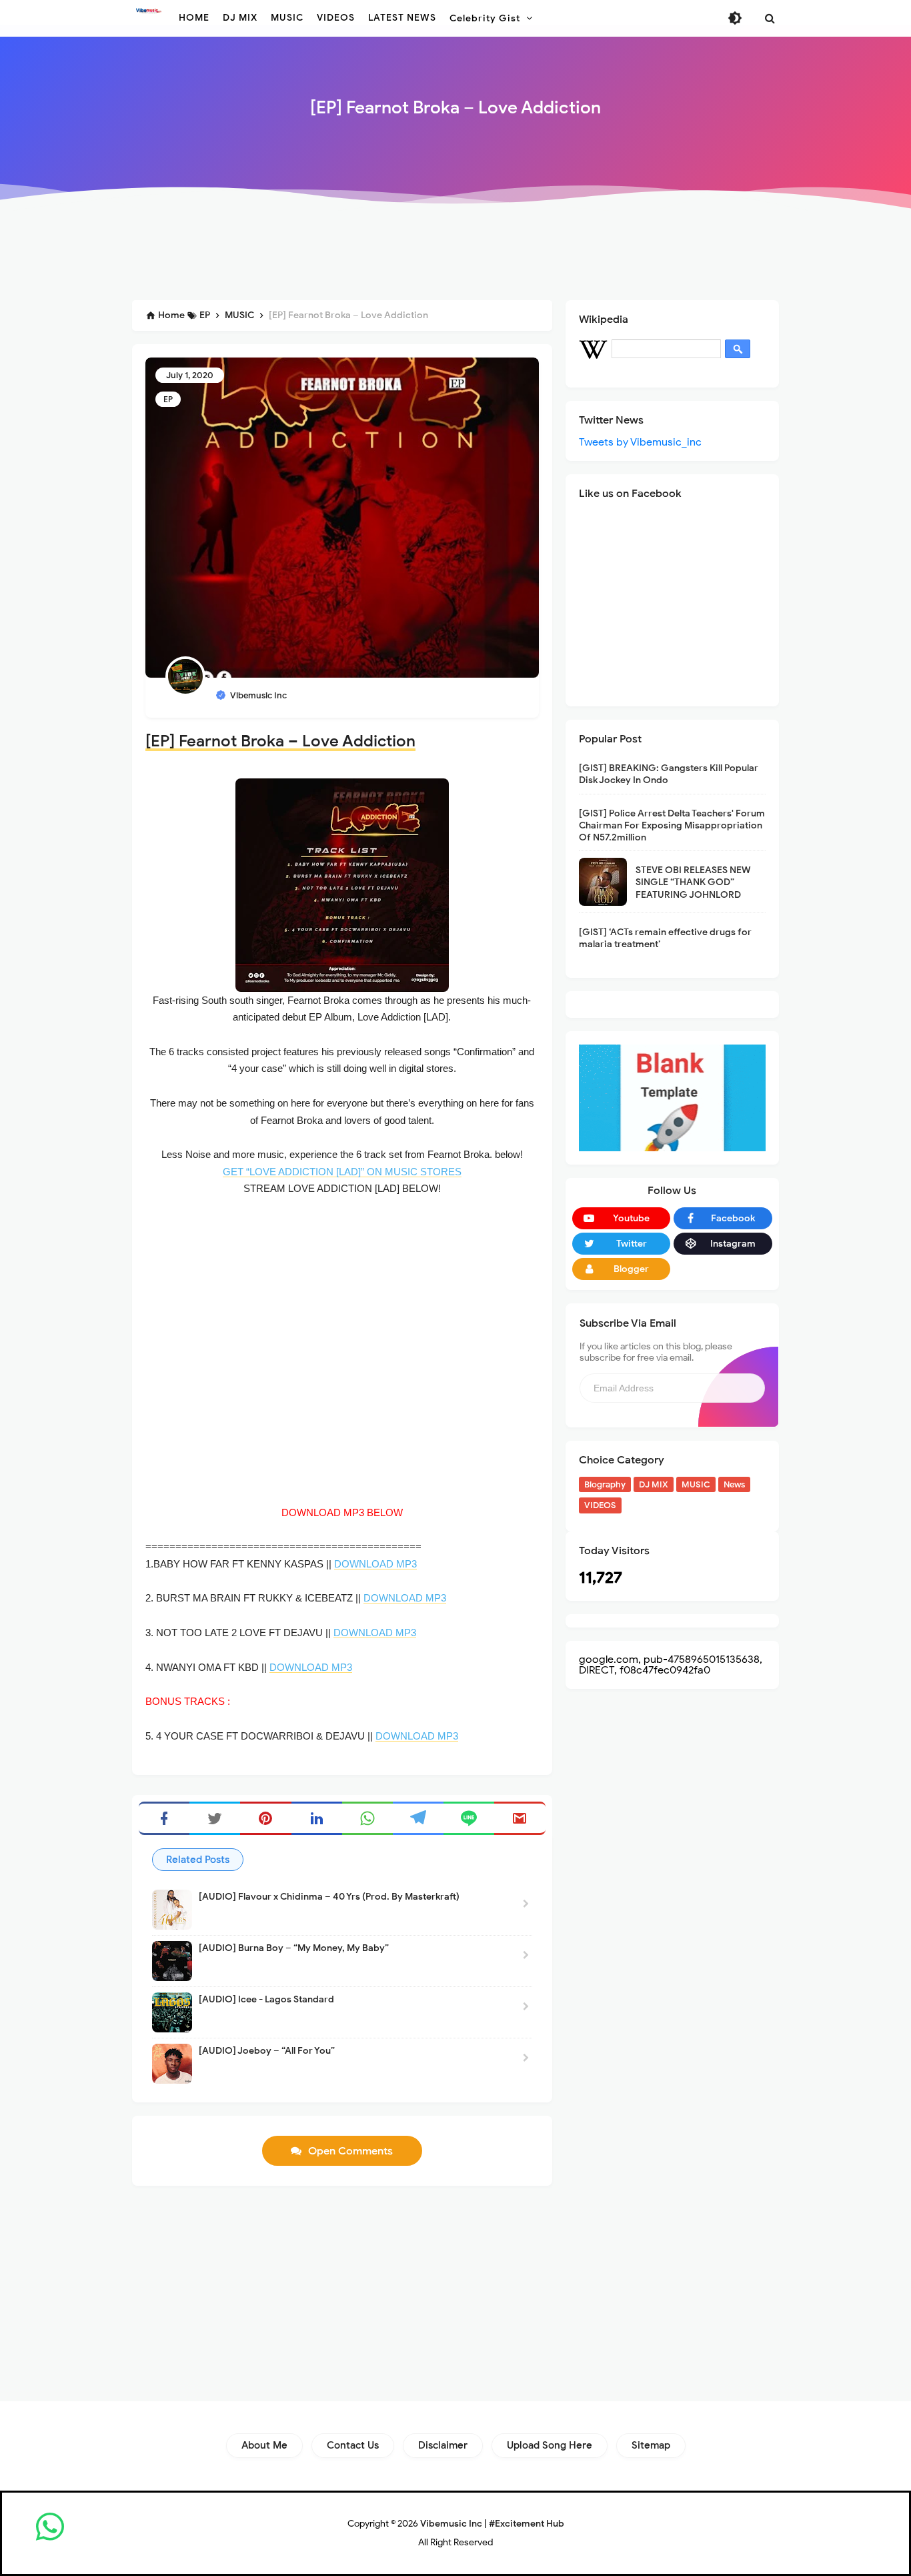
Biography (605, 1484)
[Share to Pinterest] (265, 1818)
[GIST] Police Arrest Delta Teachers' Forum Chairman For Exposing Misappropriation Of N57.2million (672, 825)
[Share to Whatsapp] (367, 1818)
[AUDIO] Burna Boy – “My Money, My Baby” (294, 1948)
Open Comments (350, 2151)
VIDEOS (600, 1505)
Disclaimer (443, 2445)
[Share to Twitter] (215, 1818)
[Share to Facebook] (164, 1818)
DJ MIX (654, 1484)
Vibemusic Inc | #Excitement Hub (492, 2524)
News (734, 1484)
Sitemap (651, 2445)
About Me (264, 2445)
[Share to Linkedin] (317, 1818)
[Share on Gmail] (520, 1818)
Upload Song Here (550, 2445)
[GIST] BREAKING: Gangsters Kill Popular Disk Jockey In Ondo (669, 774)
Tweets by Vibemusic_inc (640, 442)
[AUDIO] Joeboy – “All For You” (267, 2051)
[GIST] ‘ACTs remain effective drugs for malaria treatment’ (665, 938)
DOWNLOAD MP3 (375, 1564)
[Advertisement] (455, 255)
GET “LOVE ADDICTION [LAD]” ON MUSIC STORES (342, 1172)
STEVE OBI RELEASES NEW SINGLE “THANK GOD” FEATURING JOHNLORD (693, 882)
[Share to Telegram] (418, 1818)
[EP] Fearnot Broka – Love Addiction (280, 741)
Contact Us (353, 2445)
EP (168, 399)
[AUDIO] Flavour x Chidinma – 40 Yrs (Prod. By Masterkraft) (329, 1897)
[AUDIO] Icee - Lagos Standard (266, 1999)
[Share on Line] (469, 1818)
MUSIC (696, 1484)
